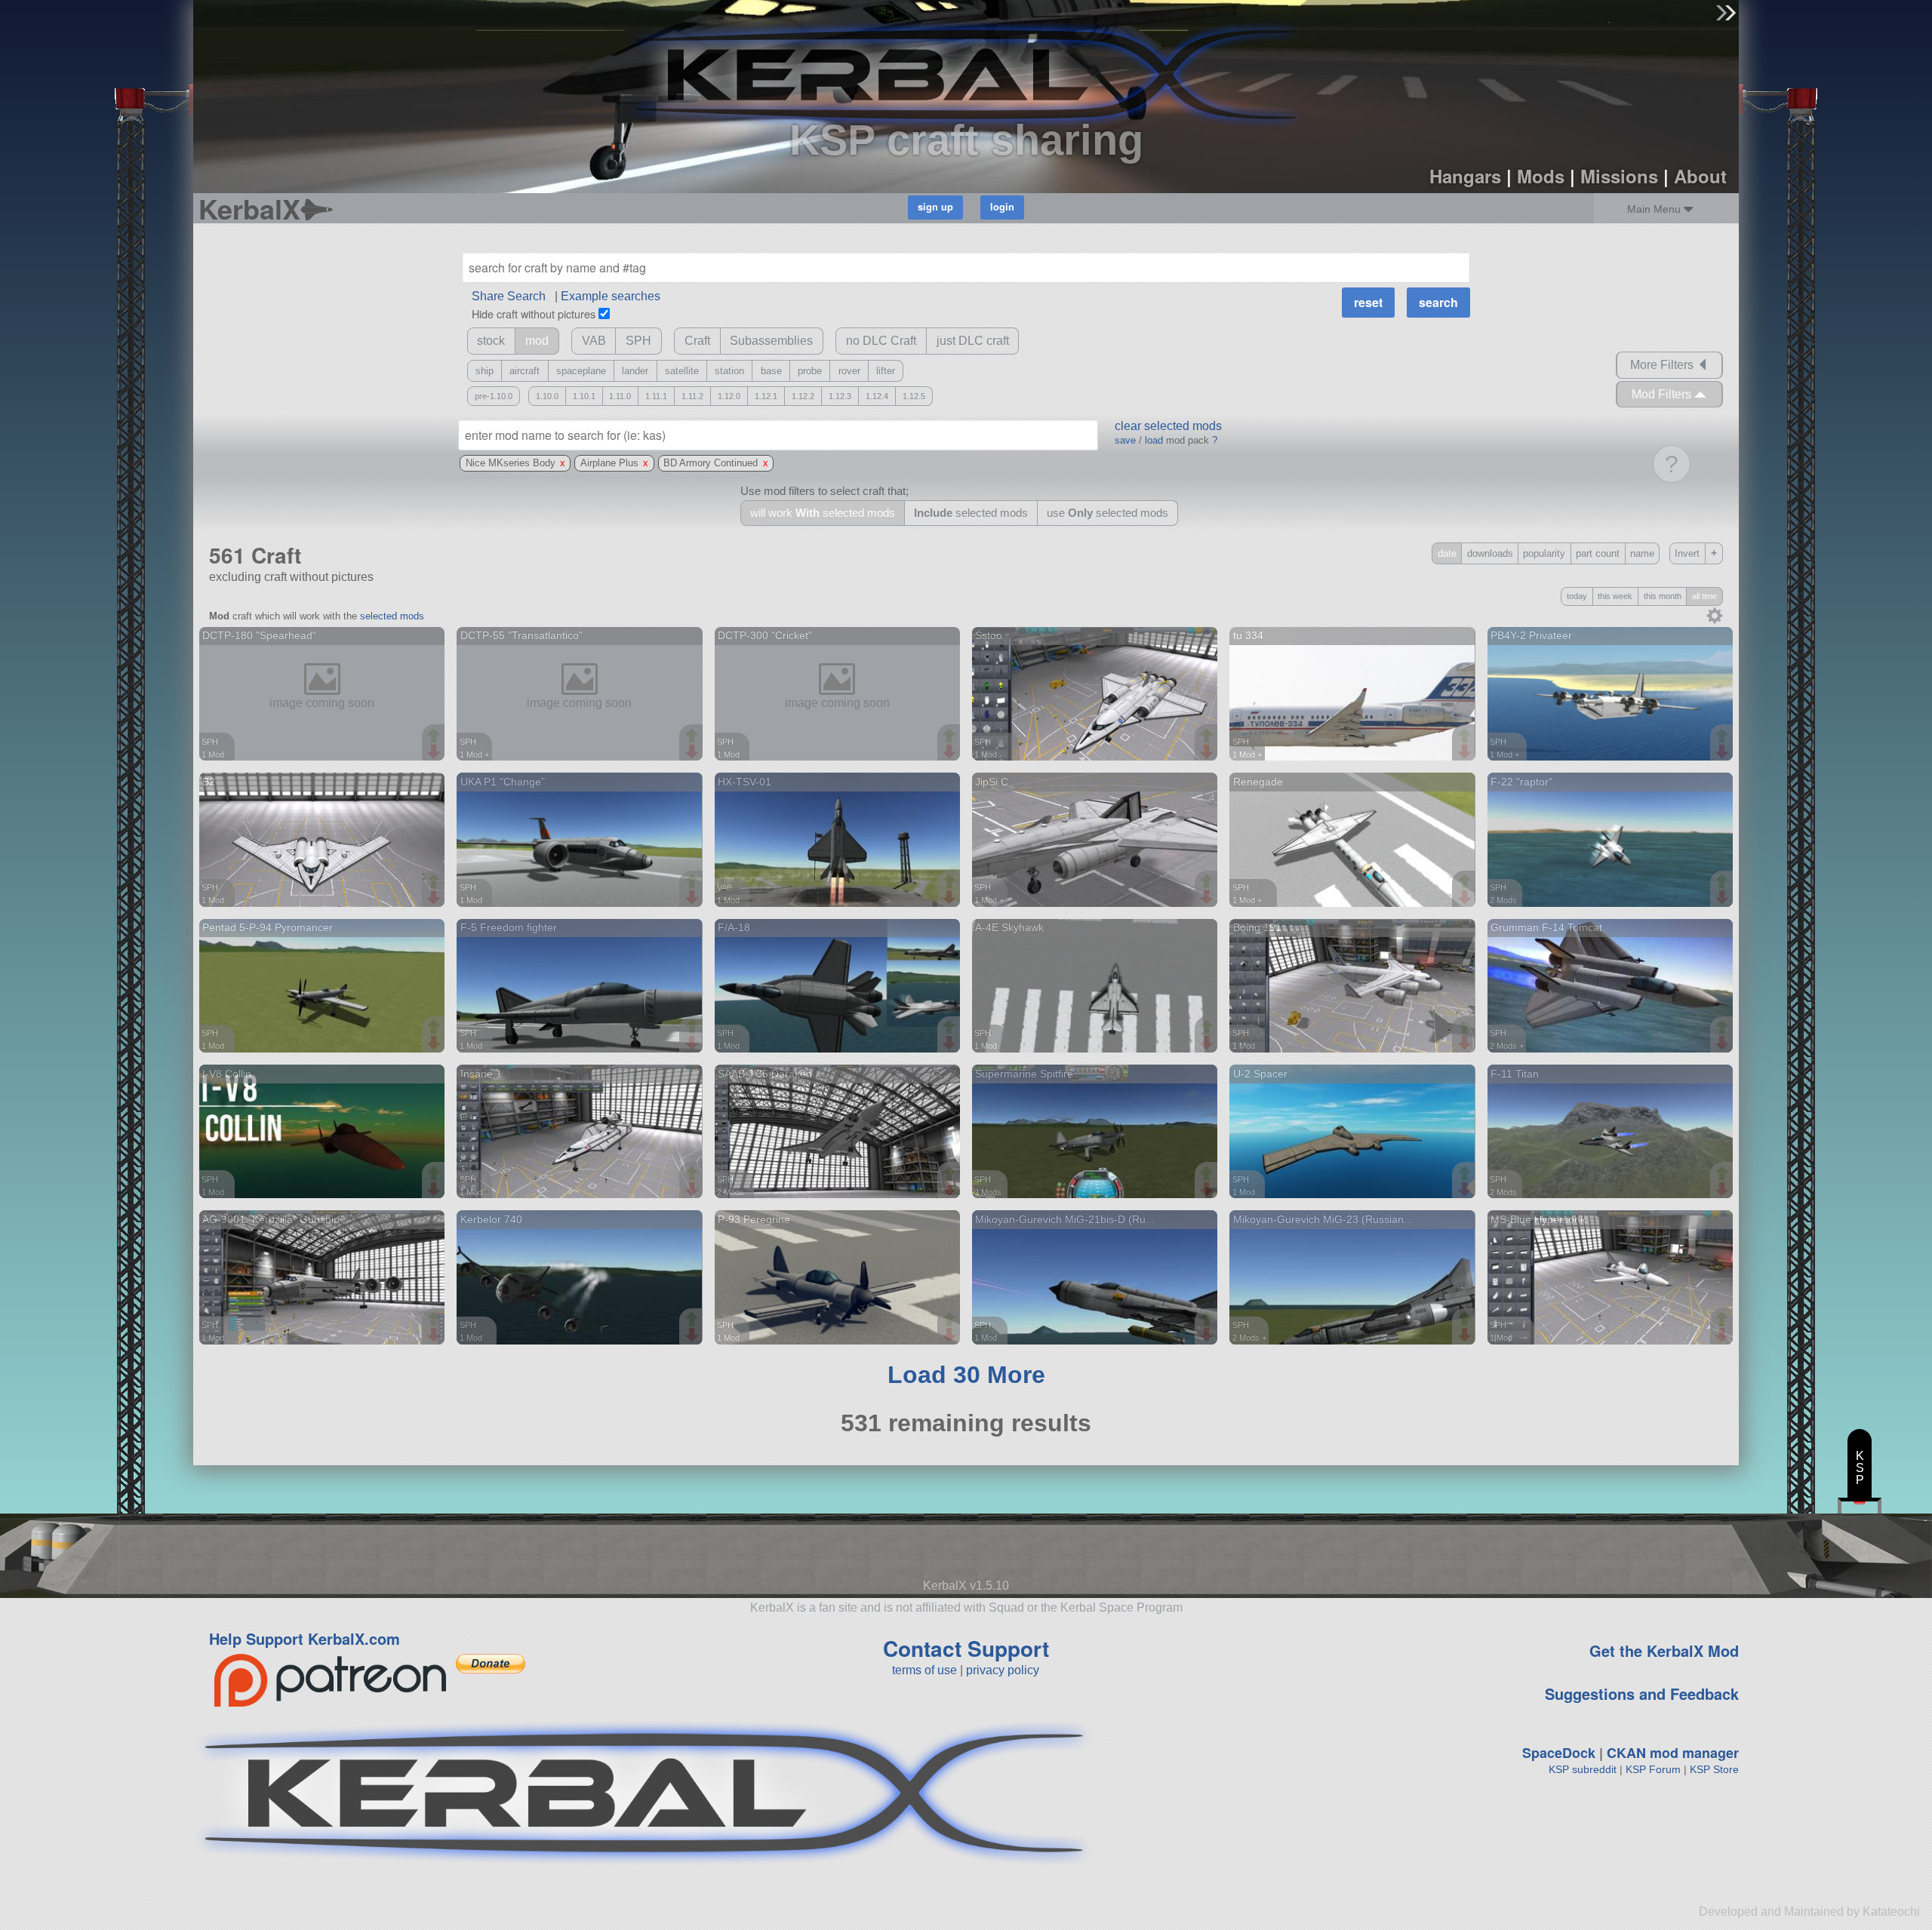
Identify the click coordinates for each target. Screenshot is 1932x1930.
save (1125, 440)
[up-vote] (435, 737)
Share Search (509, 296)
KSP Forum (1653, 1769)
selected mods (392, 616)
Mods (1541, 176)
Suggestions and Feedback (1642, 1693)
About (1700, 176)
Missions (1619, 176)
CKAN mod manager (1673, 1753)
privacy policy (1003, 1670)
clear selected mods (1168, 426)
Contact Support (966, 1648)
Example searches (611, 296)
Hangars (1465, 176)
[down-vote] (435, 752)
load (1154, 440)
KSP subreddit (1583, 1769)
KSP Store (1714, 1769)
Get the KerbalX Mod (1664, 1650)
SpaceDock (1559, 1753)
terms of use (924, 1670)
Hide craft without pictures (534, 313)
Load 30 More (966, 1375)
